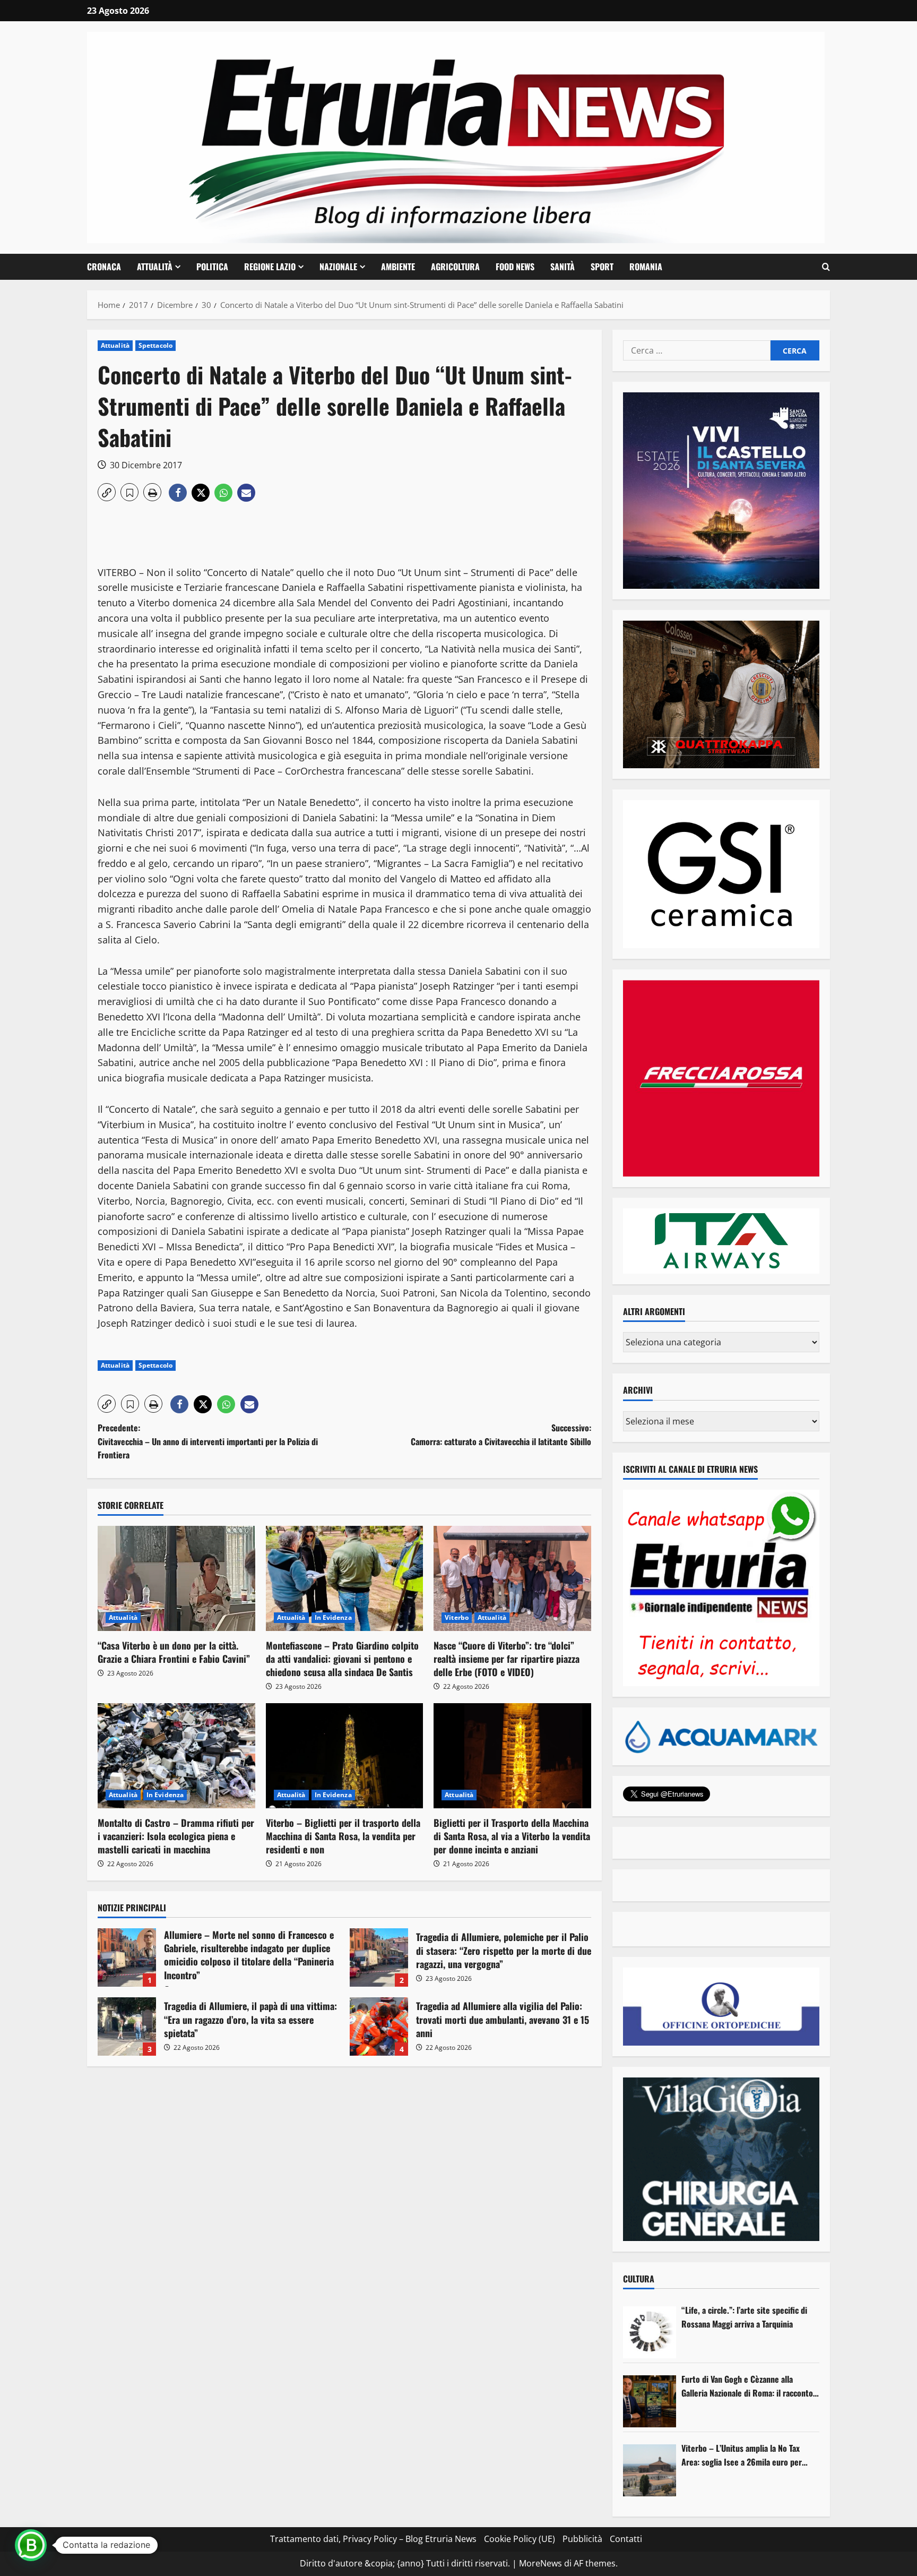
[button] (826, 267)
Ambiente (398, 267)
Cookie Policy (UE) (520, 2539)
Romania (646, 267)
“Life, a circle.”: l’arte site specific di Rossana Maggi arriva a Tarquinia (744, 2317)
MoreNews (540, 2563)
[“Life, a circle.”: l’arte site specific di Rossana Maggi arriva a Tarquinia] (650, 2332)
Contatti (626, 2539)
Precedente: (208, 1441)
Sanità (563, 267)
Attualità (155, 267)
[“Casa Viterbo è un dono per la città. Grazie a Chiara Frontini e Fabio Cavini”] (176, 1578)
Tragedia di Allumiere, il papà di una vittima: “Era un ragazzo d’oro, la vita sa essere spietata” (127, 2027)
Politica (212, 267)
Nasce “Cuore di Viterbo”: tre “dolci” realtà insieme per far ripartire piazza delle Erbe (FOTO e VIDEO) (507, 1659)
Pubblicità (582, 2539)
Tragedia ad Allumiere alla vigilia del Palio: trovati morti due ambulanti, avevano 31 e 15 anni (379, 2027)
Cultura (639, 2279)
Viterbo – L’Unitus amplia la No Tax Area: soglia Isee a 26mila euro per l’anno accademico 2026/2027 (742, 2455)
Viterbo (457, 1617)
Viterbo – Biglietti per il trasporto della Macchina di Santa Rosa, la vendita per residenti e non (343, 1836)
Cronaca (104, 267)
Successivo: (501, 1435)
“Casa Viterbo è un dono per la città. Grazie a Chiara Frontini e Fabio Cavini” (174, 1652)
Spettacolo (155, 345)
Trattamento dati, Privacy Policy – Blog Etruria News (373, 2539)
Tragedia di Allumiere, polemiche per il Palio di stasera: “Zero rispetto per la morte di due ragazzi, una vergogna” (379, 1957)
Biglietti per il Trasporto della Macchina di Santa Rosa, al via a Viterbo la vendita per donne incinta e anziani (512, 1836)
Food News (515, 267)
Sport (602, 267)
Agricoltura (455, 267)
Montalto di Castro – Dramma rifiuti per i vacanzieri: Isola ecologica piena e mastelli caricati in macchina (176, 1836)
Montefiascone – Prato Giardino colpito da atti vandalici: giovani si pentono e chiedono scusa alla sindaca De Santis (342, 1659)
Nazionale (338, 267)
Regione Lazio (270, 267)
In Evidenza (333, 1617)
